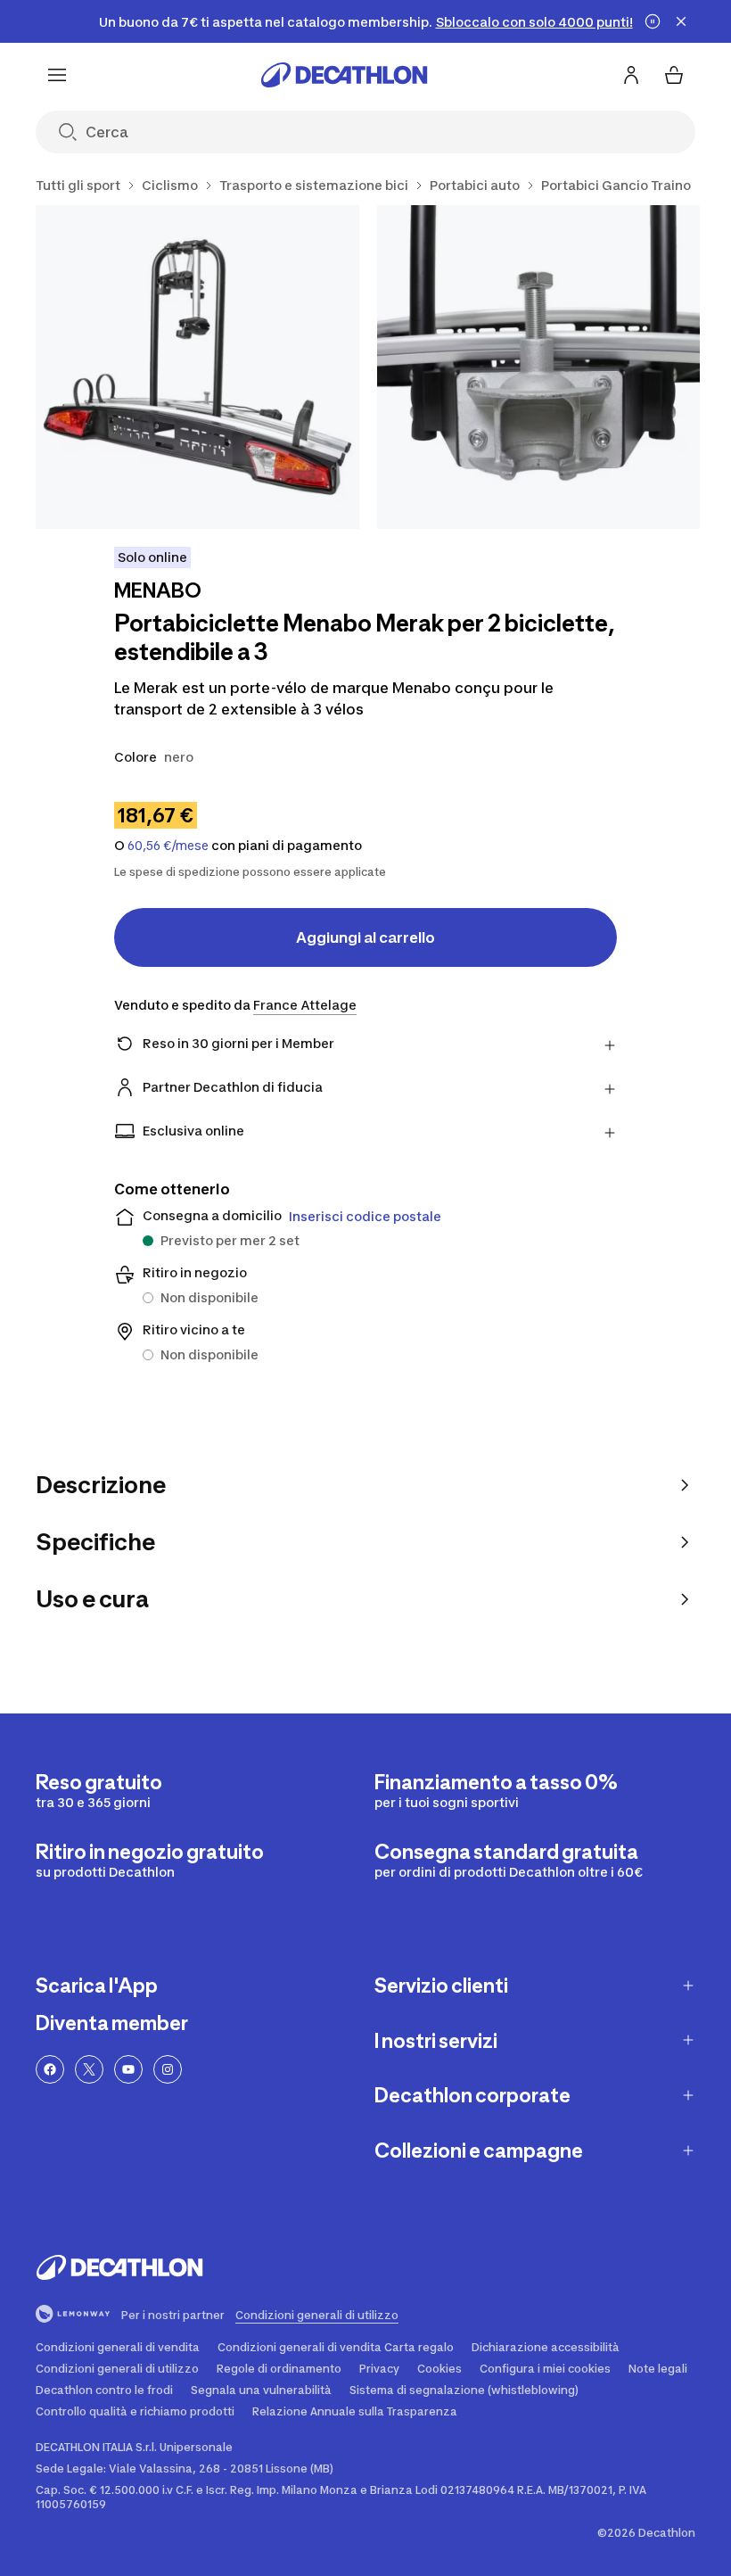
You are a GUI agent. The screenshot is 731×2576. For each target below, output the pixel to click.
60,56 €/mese (168, 846)
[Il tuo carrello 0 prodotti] (674, 75)
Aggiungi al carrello (365, 937)
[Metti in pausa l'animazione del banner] (653, 21)
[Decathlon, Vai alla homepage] (344, 75)
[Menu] (57, 75)
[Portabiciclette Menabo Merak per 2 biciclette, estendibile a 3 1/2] (197, 367)
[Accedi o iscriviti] (631, 75)
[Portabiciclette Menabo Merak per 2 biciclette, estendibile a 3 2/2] (539, 367)
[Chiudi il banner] (681, 21)
